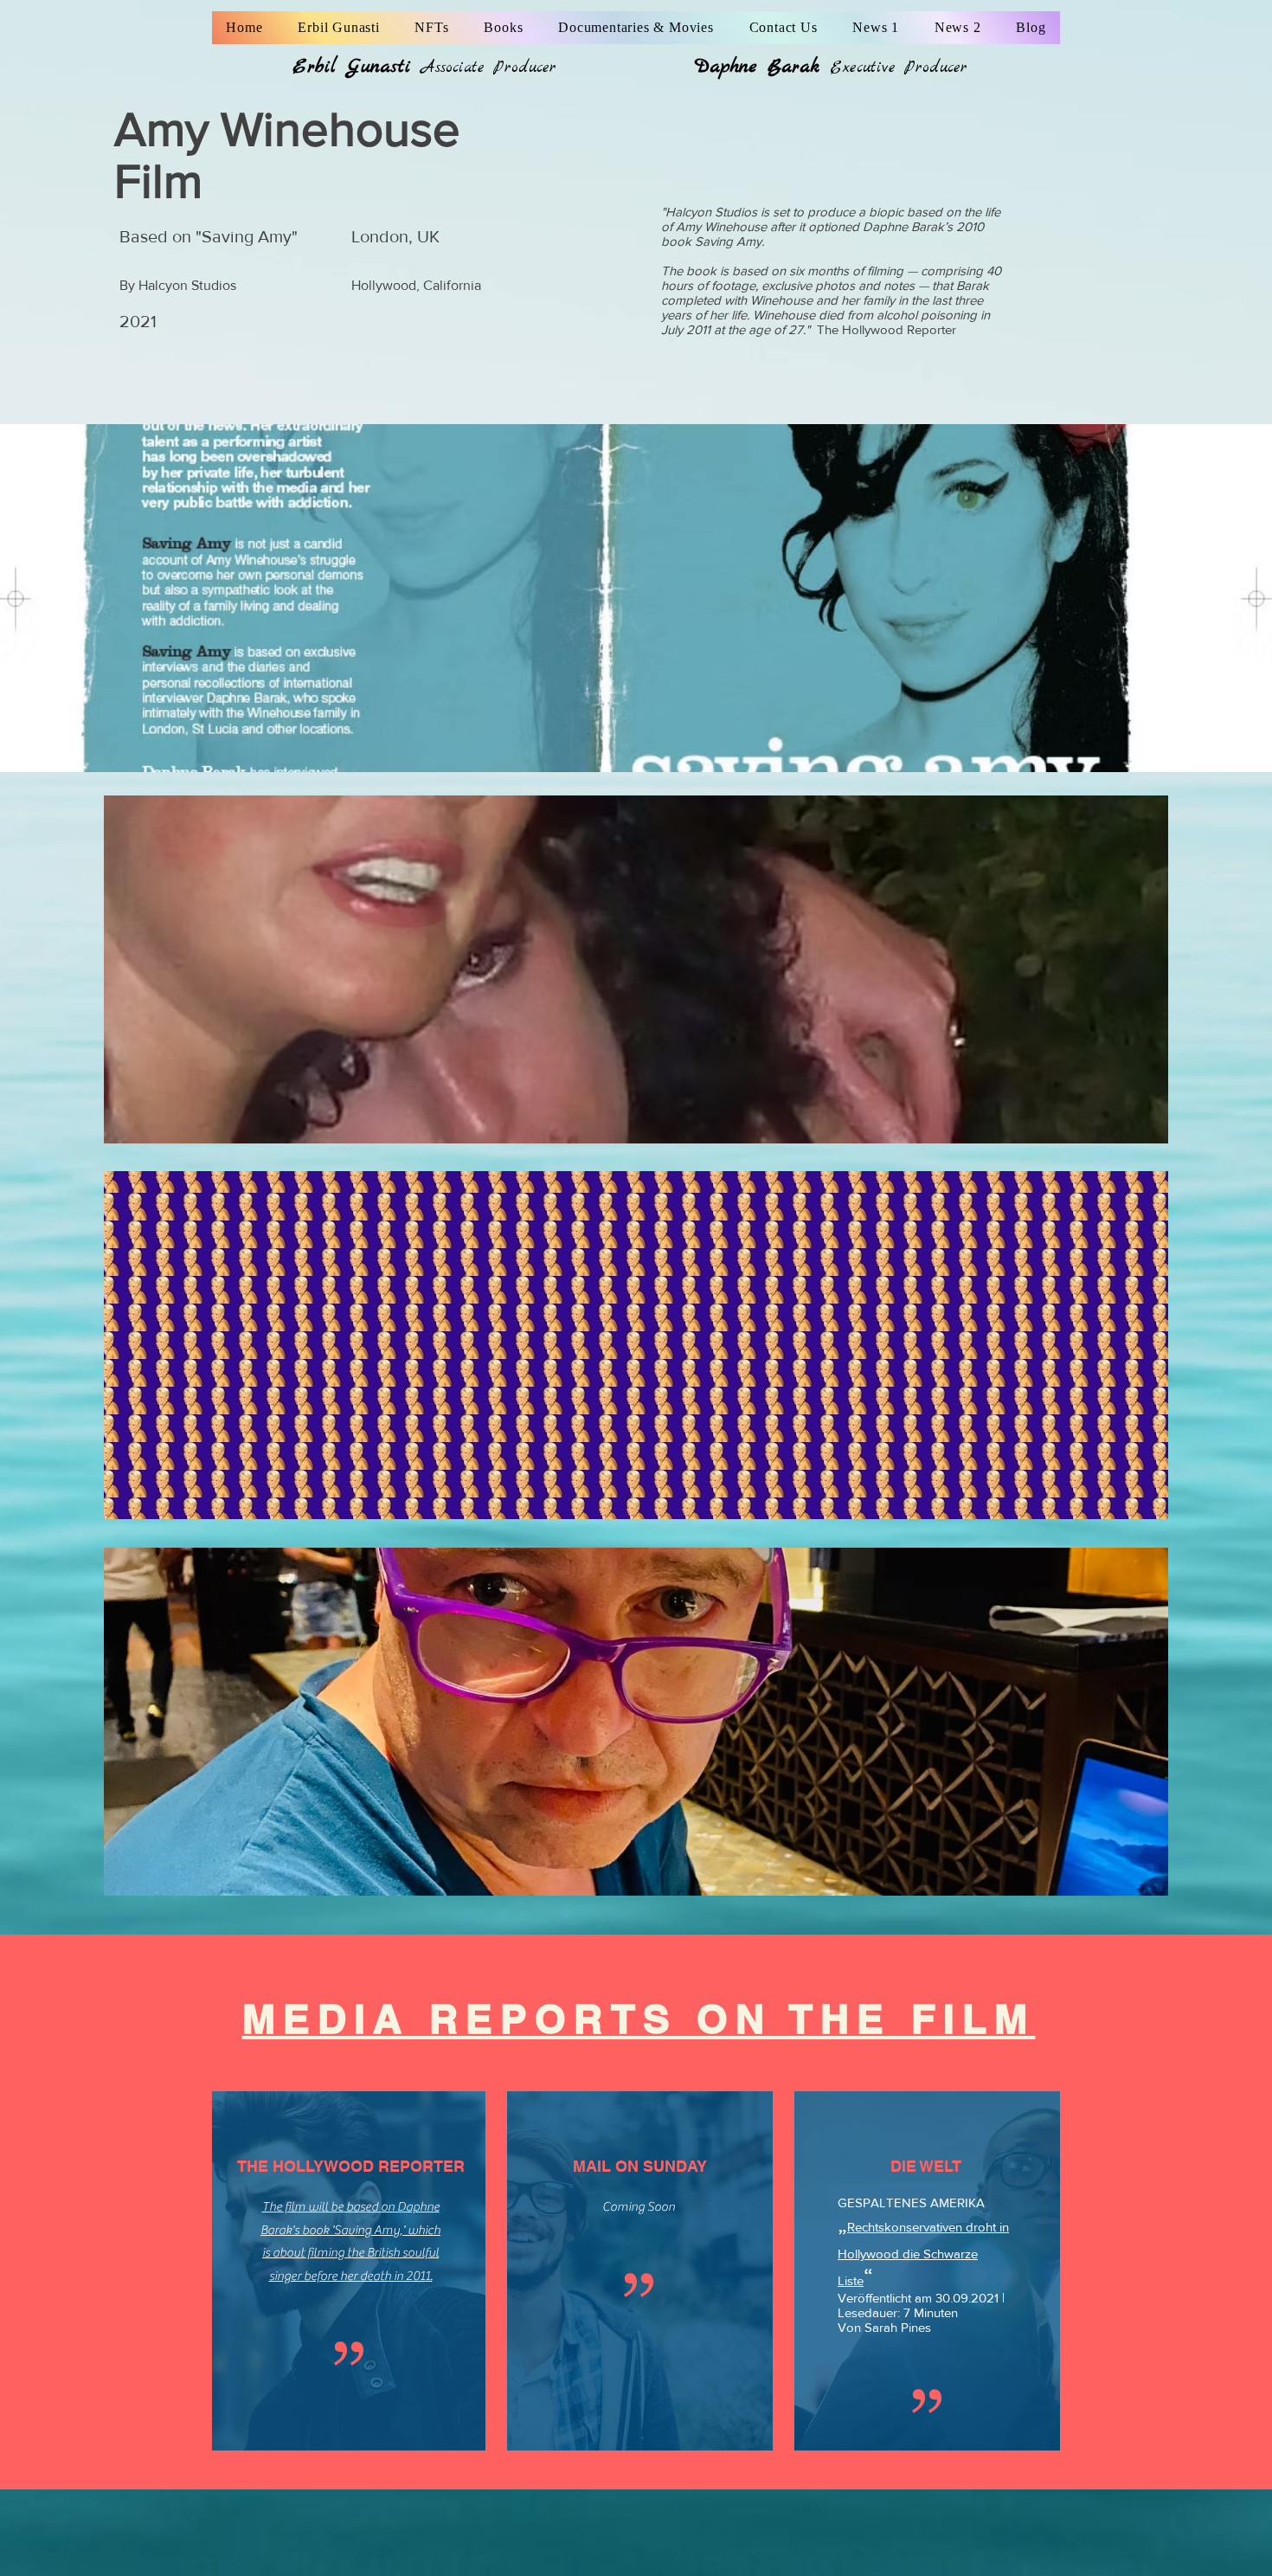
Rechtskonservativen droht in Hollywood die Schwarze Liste (923, 2254)
